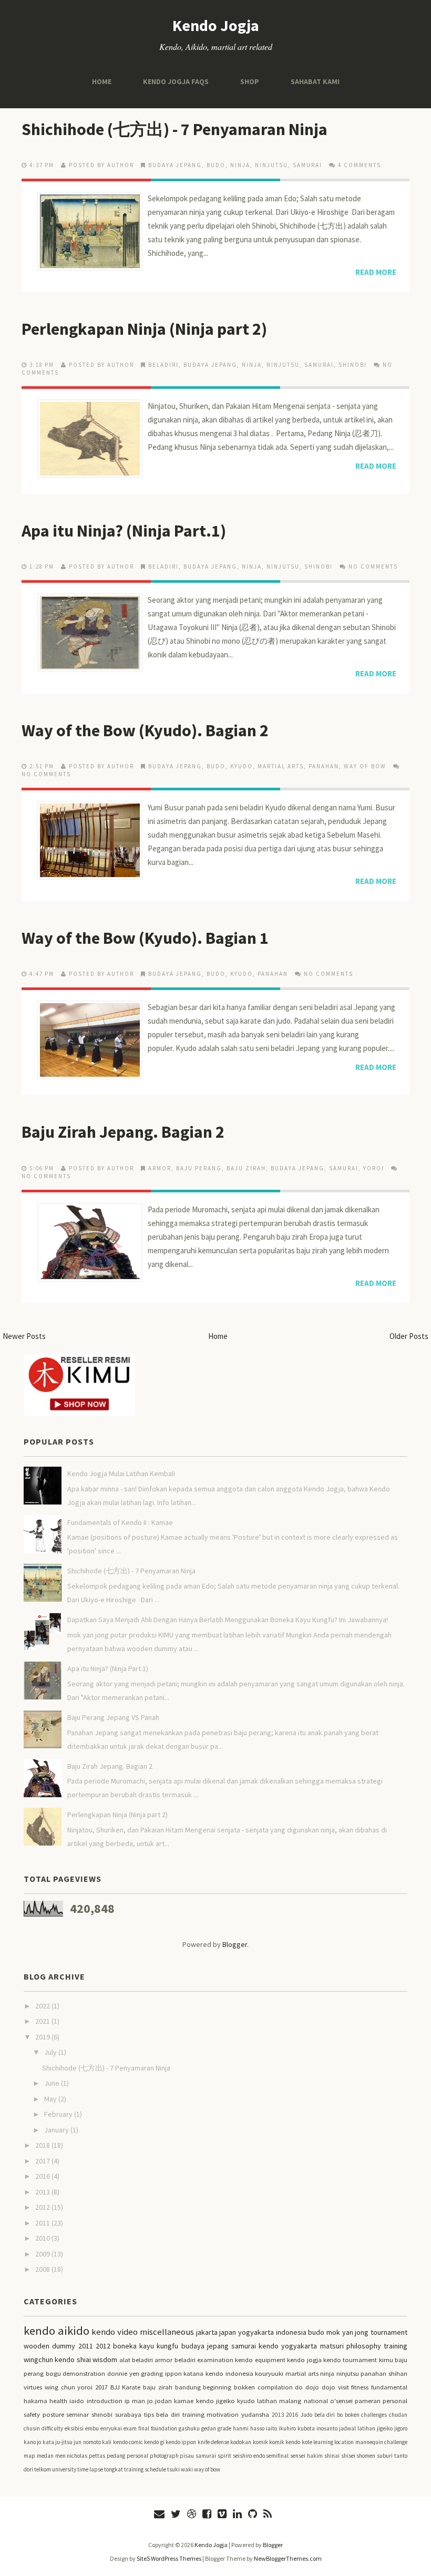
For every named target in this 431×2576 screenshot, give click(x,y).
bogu (53, 2373)
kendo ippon (181, 2442)
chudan (398, 2415)
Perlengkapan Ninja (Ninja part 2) (144, 329)
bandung (188, 2387)
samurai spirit (213, 2456)
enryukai (111, 2428)
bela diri (325, 2415)
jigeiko (385, 2428)
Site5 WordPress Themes (169, 2558)
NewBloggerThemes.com (288, 2558)
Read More (376, 272)
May (51, 2099)
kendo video (115, 2332)
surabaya (128, 2414)
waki (187, 2469)
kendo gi (154, 2442)
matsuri (332, 2346)
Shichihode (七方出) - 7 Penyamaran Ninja (175, 129)
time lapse (90, 2469)
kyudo (242, 766)
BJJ (115, 2387)
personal (137, 2456)
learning (323, 2442)
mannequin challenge (381, 2442)
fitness (360, 2387)
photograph (164, 2456)
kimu (386, 2360)
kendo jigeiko (215, 2401)
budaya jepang (175, 165)
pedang (116, 2456)
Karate (131, 2387)
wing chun (60, 2387)
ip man (135, 2401)
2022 (43, 2006)
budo (216, 165)
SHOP (250, 81)
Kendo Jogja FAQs (176, 81)
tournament (389, 2332)
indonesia (291, 2332)
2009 (43, 2254)
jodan (163, 2401)
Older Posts (409, 1336)
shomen (366, 2456)
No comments (373, 566)
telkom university (55, 2469)
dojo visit (335, 2387)
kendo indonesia (229, 2373)
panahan (324, 766)
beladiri (163, 365)
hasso (257, 2428)
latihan (267, 2401)
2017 (43, 2161)
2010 (43, 2238)
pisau (187, 2456)
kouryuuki (269, 2373)
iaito (271, 2428)
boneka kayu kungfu (146, 2346)
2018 (43, 2145)
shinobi (353, 365)
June (53, 2083)
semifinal (277, 2456)
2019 (43, 2037)
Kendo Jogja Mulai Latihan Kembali (121, 1474)
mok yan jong (347, 2332)
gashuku (189, 2428)
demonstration (84, 2373)
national (316, 2401)
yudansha (255, 2414)
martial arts (281, 766)
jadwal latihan (357, 2428)
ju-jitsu (64, 2442)
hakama (35, 2401)
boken (352, 2415)
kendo (39, 2331)
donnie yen (123, 2373)
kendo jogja (304, 2360)
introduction (105, 2401)
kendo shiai (73, 2359)
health (58, 2401)
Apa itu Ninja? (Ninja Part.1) (124, 531)
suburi (385, 2456)
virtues (33, 2387)
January (57, 2130)
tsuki (173, 2469)
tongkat (114, 2469)
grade (224, 2428)
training (396, 2346)
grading (152, 2373)
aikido (74, 2331)
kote (307, 2442)
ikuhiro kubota (297, 2428)
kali (107, 2442)
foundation (164, 2428)
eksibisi (74, 2428)
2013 (43, 2192)
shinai (332, 2456)
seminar (78, 2414)
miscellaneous (167, 2332)
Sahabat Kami (315, 81)
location (344, 2442)
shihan (398, 2373)
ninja (240, 165)
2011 (43, 2223)
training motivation (211, 2414)
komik (260, 2442)
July (51, 2052)
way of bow (365, 766)
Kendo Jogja (216, 25)
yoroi (374, 1168)
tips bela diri (162, 2414)
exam (130, 2428)
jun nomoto (87, 2442)
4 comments (360, 165)
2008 (43, 2269)
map (29, 2456)
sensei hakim (306, 2456)
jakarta (207, 2332)
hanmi (241, 2428)
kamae (184, 2401)
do (299, 2387)
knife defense (213, 2442)
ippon (173, 2373)
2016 (43, 2176)
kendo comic (128, 2442)
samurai (307, 165)
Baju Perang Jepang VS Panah (113, 1717)
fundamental (389, 2387)
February (59, 2114)
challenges (374, 2415)
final (144, 2428)
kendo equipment (260, 2360)
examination (215, 2360)
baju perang (199, 1168)
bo (340, 2415)
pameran (368, 2401)
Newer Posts (24, 1336)
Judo (306, 2415)
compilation (275, 2387)
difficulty (52, 2428)
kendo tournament (350, 2360)
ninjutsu (271, 165)
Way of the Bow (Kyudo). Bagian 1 (145, 938)
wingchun (38, 2359)
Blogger (235, 1944)
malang (290, 2401)
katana (193, 2373)
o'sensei (341, 2401)
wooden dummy (49, 2346)
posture (53, 2414)
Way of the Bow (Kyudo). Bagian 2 (145, 730)
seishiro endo (249, 2456)
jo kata (45, 2442)
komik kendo (285, 2442)
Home (102, 81)
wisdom (105, 2359)
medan (45, 2456)
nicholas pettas (86, 2456)
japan (228, 2332)
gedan (209, 2428)
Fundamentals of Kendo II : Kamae (120, 1522)
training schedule (145, 2469)
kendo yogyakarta (288, 2346)
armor (160, 1168)
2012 (43, 2207)
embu (92, 2428)
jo (150, 2401)
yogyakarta (256, 2332)
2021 (43, 2021)
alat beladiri (136, 2360)
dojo (312, 2387)
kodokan (241, 2442)
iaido (77, 2401)
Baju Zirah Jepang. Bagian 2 (123, 1132)
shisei (348, 2456)
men (60, 2456)
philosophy (364, 2346)
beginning (217, 2387)
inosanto (327, 2428)
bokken (244, 2387)
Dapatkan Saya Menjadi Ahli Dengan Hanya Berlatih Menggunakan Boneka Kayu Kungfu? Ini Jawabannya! (228, 1620)
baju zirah (246, 1168)
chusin (32, 2428)
